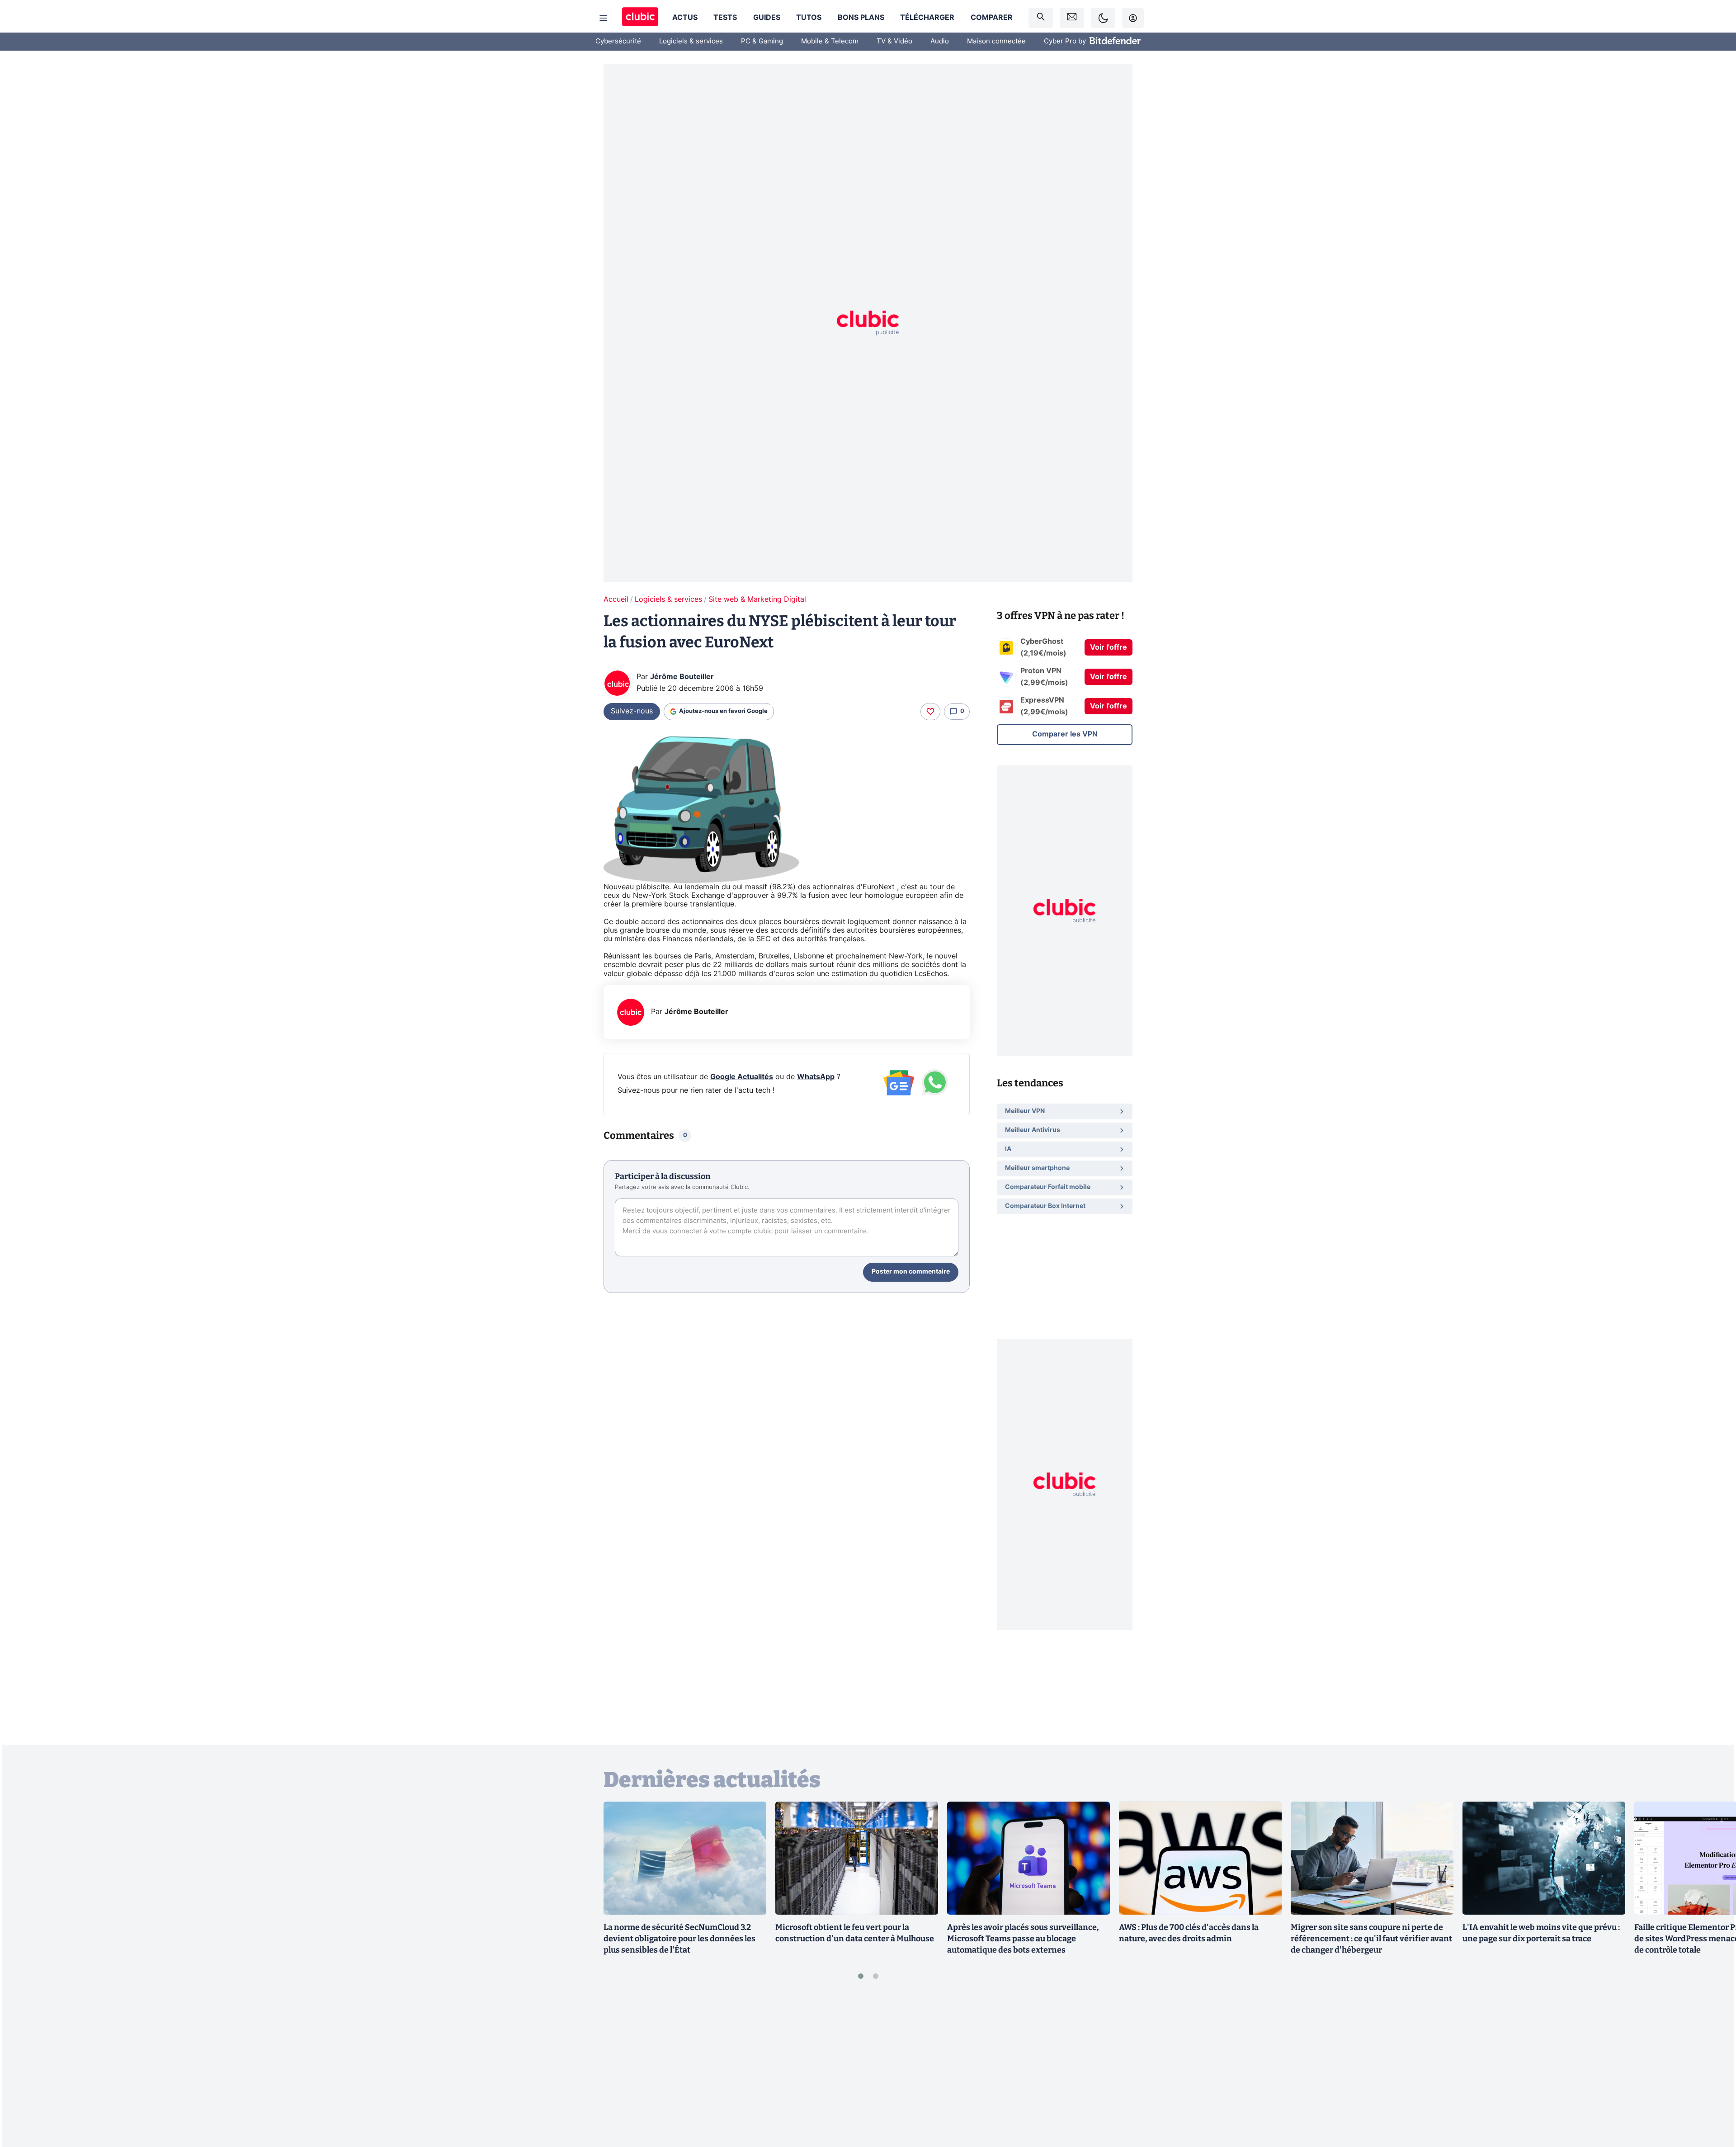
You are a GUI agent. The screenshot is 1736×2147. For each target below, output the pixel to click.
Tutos (809, 18)
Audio (940, 41)
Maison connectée (996, 41)
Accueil (616, 599)
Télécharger (927, 18)
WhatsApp (816, 1077)
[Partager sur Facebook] (1713, 2069)
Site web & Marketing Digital (757, 599)
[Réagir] (930, 712)
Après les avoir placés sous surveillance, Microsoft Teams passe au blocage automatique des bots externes (1023, 1939)
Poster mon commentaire (911, 1272)
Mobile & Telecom (830, 41)
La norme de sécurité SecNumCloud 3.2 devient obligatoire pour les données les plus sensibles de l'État (679, 1939)
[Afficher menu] (604, 18)
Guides (767, 18)
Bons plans (861, 18)
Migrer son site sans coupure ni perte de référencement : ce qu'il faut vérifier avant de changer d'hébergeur (1371, 1939)
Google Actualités (742, 1077)
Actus (685, 18)
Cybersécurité (618, 41)
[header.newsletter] (1072, 18)
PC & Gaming (762, 41)
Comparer (992, 18)
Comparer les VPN (1065, 734)
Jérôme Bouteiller (682, 677)
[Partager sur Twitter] (1713, 2100)
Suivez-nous (632, 711)
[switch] (1103, 18)
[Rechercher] (1041, 18)
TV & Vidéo (894, 41)
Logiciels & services (691, 41)
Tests (725, 18)
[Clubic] (640, 18)
